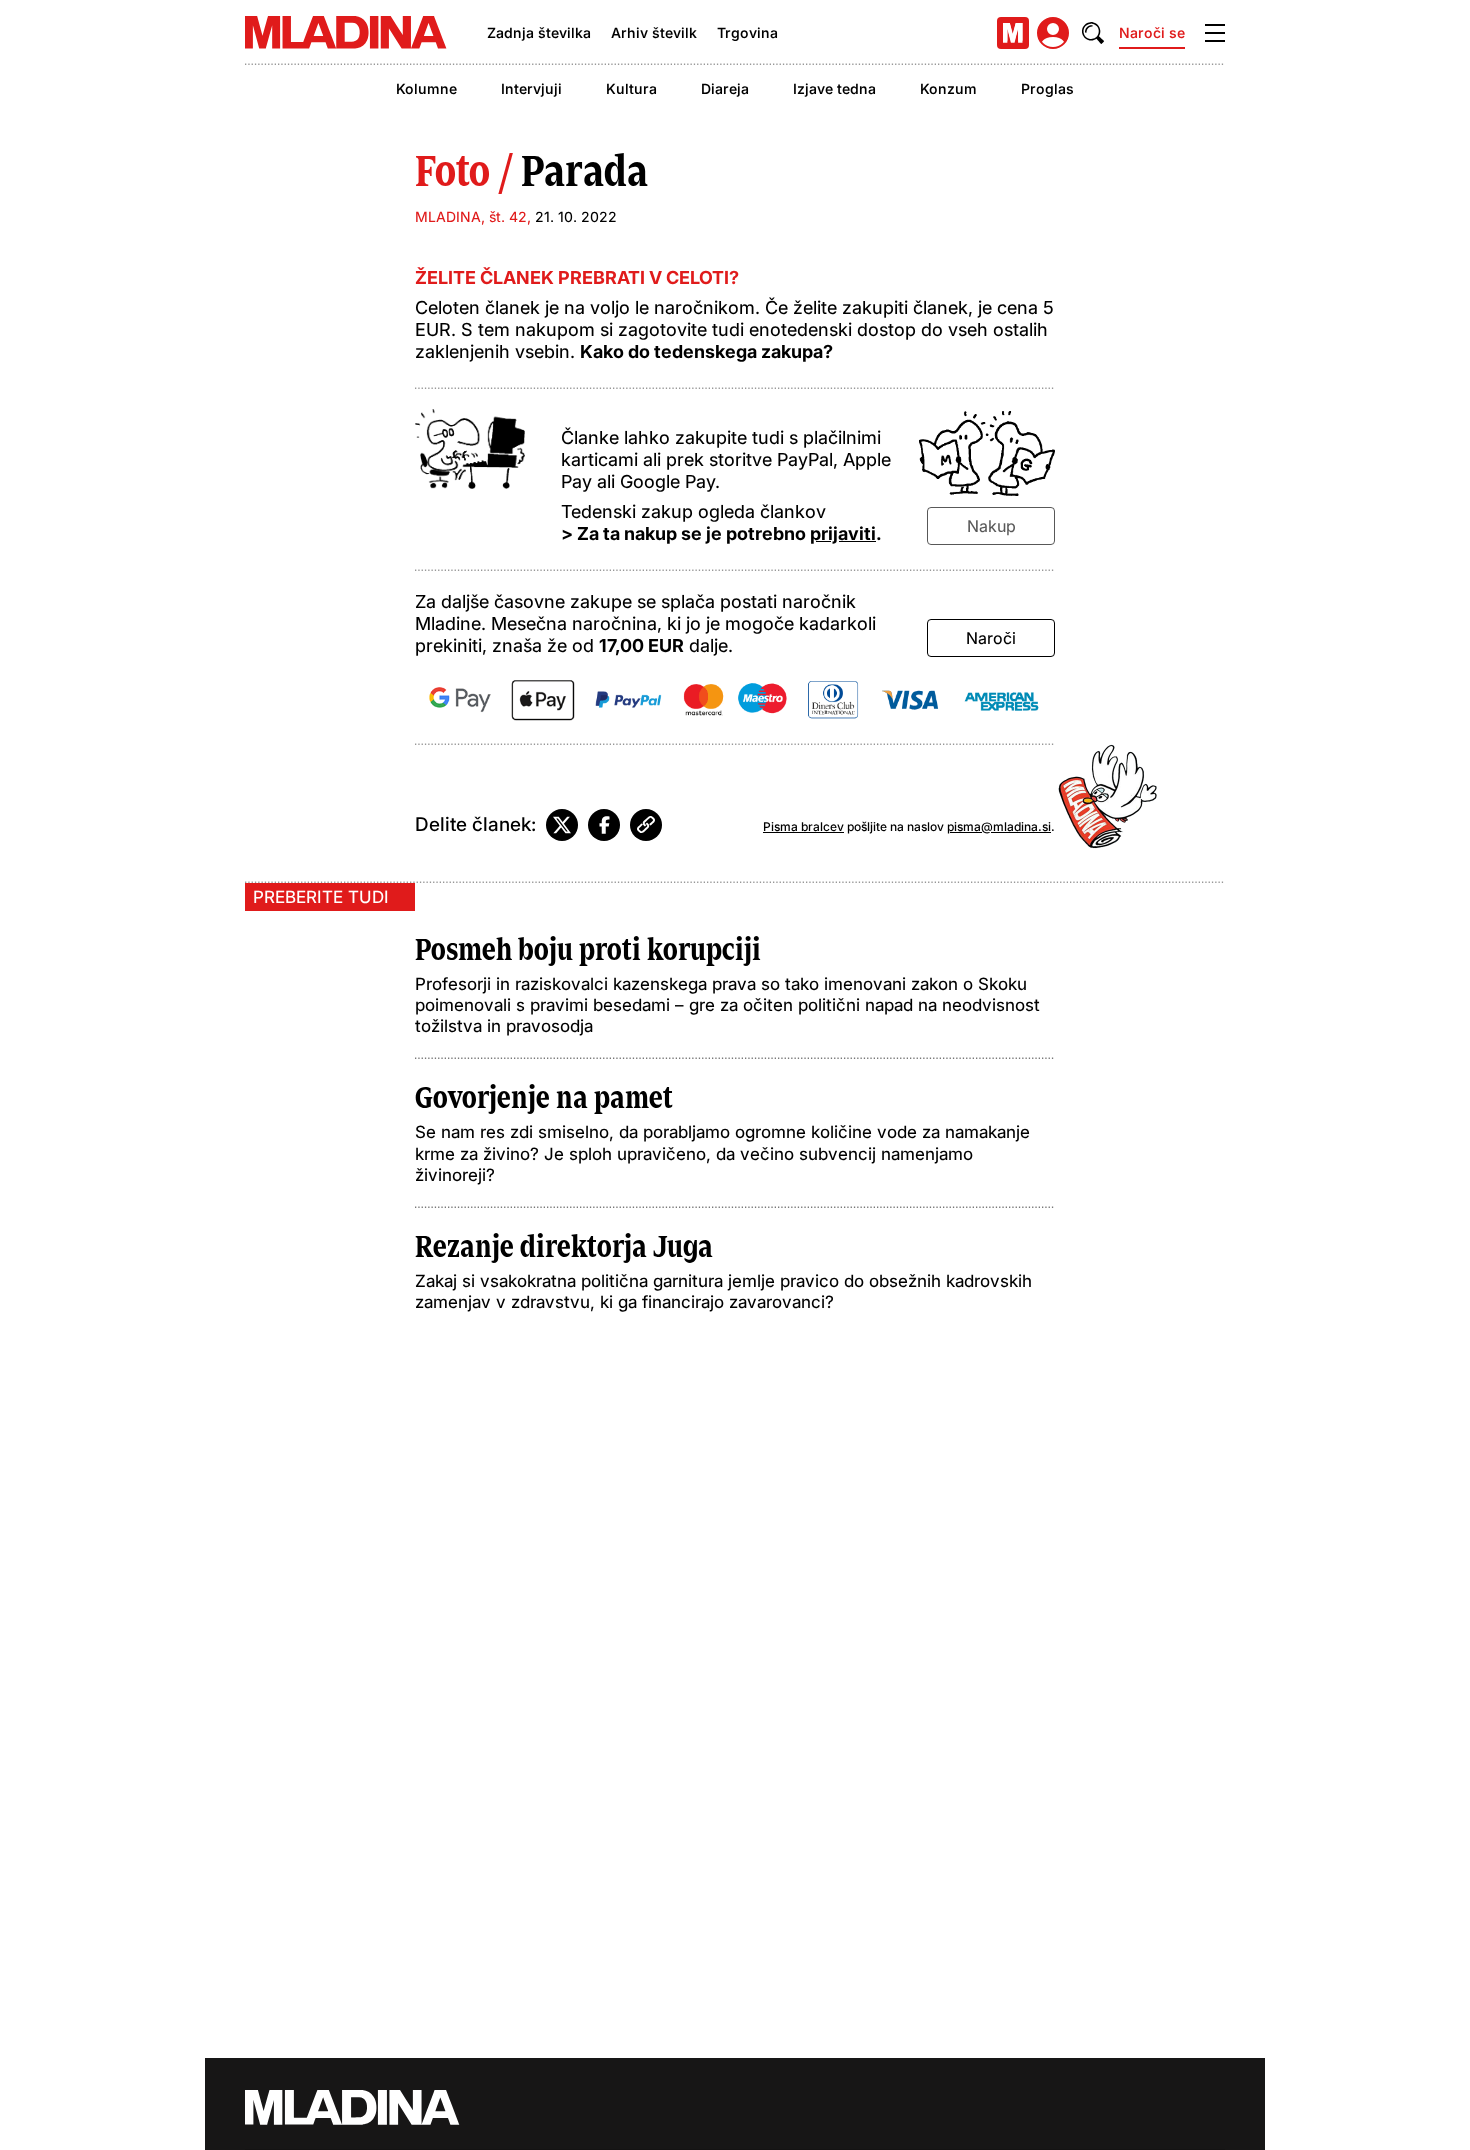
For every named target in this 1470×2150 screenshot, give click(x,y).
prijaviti (843, 533)
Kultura (631, 88)
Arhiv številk (654, 32)
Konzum (948, 88)
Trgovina (747, 32)
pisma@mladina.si (999, 826)
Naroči (991, 638)
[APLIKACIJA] (1013, 33)
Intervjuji (531, 88)
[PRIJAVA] (1053, 33)
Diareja (725, 88)
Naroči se (1152, 32)
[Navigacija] (1215, 33)
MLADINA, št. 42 (471, 216)
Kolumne (426, 88)
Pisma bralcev (803, 826)
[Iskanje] (1093, 33)
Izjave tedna (834, 88)
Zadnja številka (539, 32)
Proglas (1047, 88)
